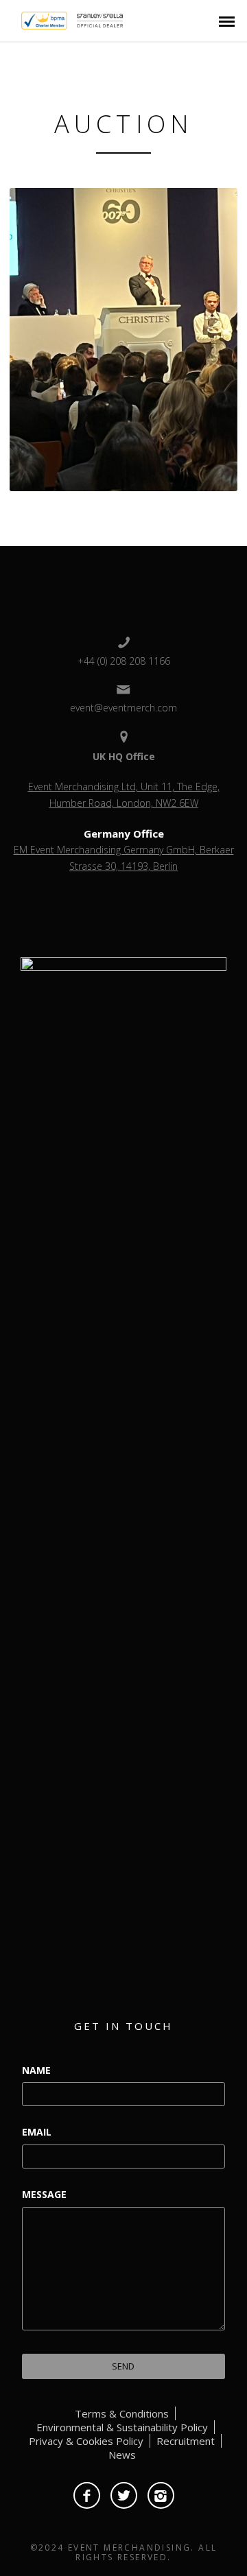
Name (36, 2070)
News (122, 2455)
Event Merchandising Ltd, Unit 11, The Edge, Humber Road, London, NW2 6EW (124, 795)
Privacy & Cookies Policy (86, 2441)
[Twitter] (124, 2495)
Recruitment (186, 2441)
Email (37, 2132)
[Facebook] (87, 2495)
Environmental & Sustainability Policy (122, 2427)
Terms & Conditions (122, 2413)
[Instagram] (161, 2495)
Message (44, 2194)
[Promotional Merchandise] (10, 19)
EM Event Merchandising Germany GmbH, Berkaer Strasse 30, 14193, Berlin (124, 858)
